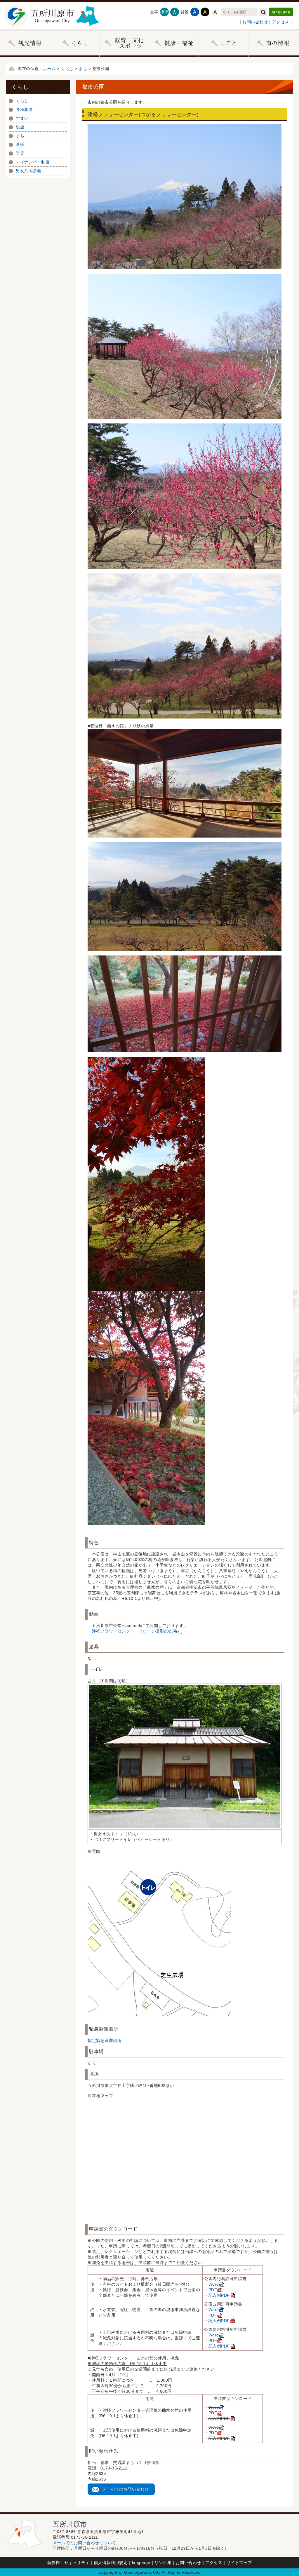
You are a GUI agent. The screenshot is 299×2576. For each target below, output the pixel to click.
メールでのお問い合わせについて (84, 2543)
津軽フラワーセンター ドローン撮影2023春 (135, 1631)
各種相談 (24, 109)
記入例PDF (219, 2295)
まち (83, 69)
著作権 (54, 2563)
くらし (67, 69)
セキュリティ (77, 2563)
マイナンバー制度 (33, 162)
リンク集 (163, 2563)
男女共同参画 (28, 171)
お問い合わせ (255, 22)
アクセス (281, 22)
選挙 (20, 144)
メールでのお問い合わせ (126, 2489)
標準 (164, 12)
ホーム (49, 69)
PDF (213, 2290)
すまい (22, 118)
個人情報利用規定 (111, 2563)
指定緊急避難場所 (105, 2040)
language (281, 12)
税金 (20, 127)
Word (214, 2284)
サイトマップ (239, 2563)
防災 (20, 153)
